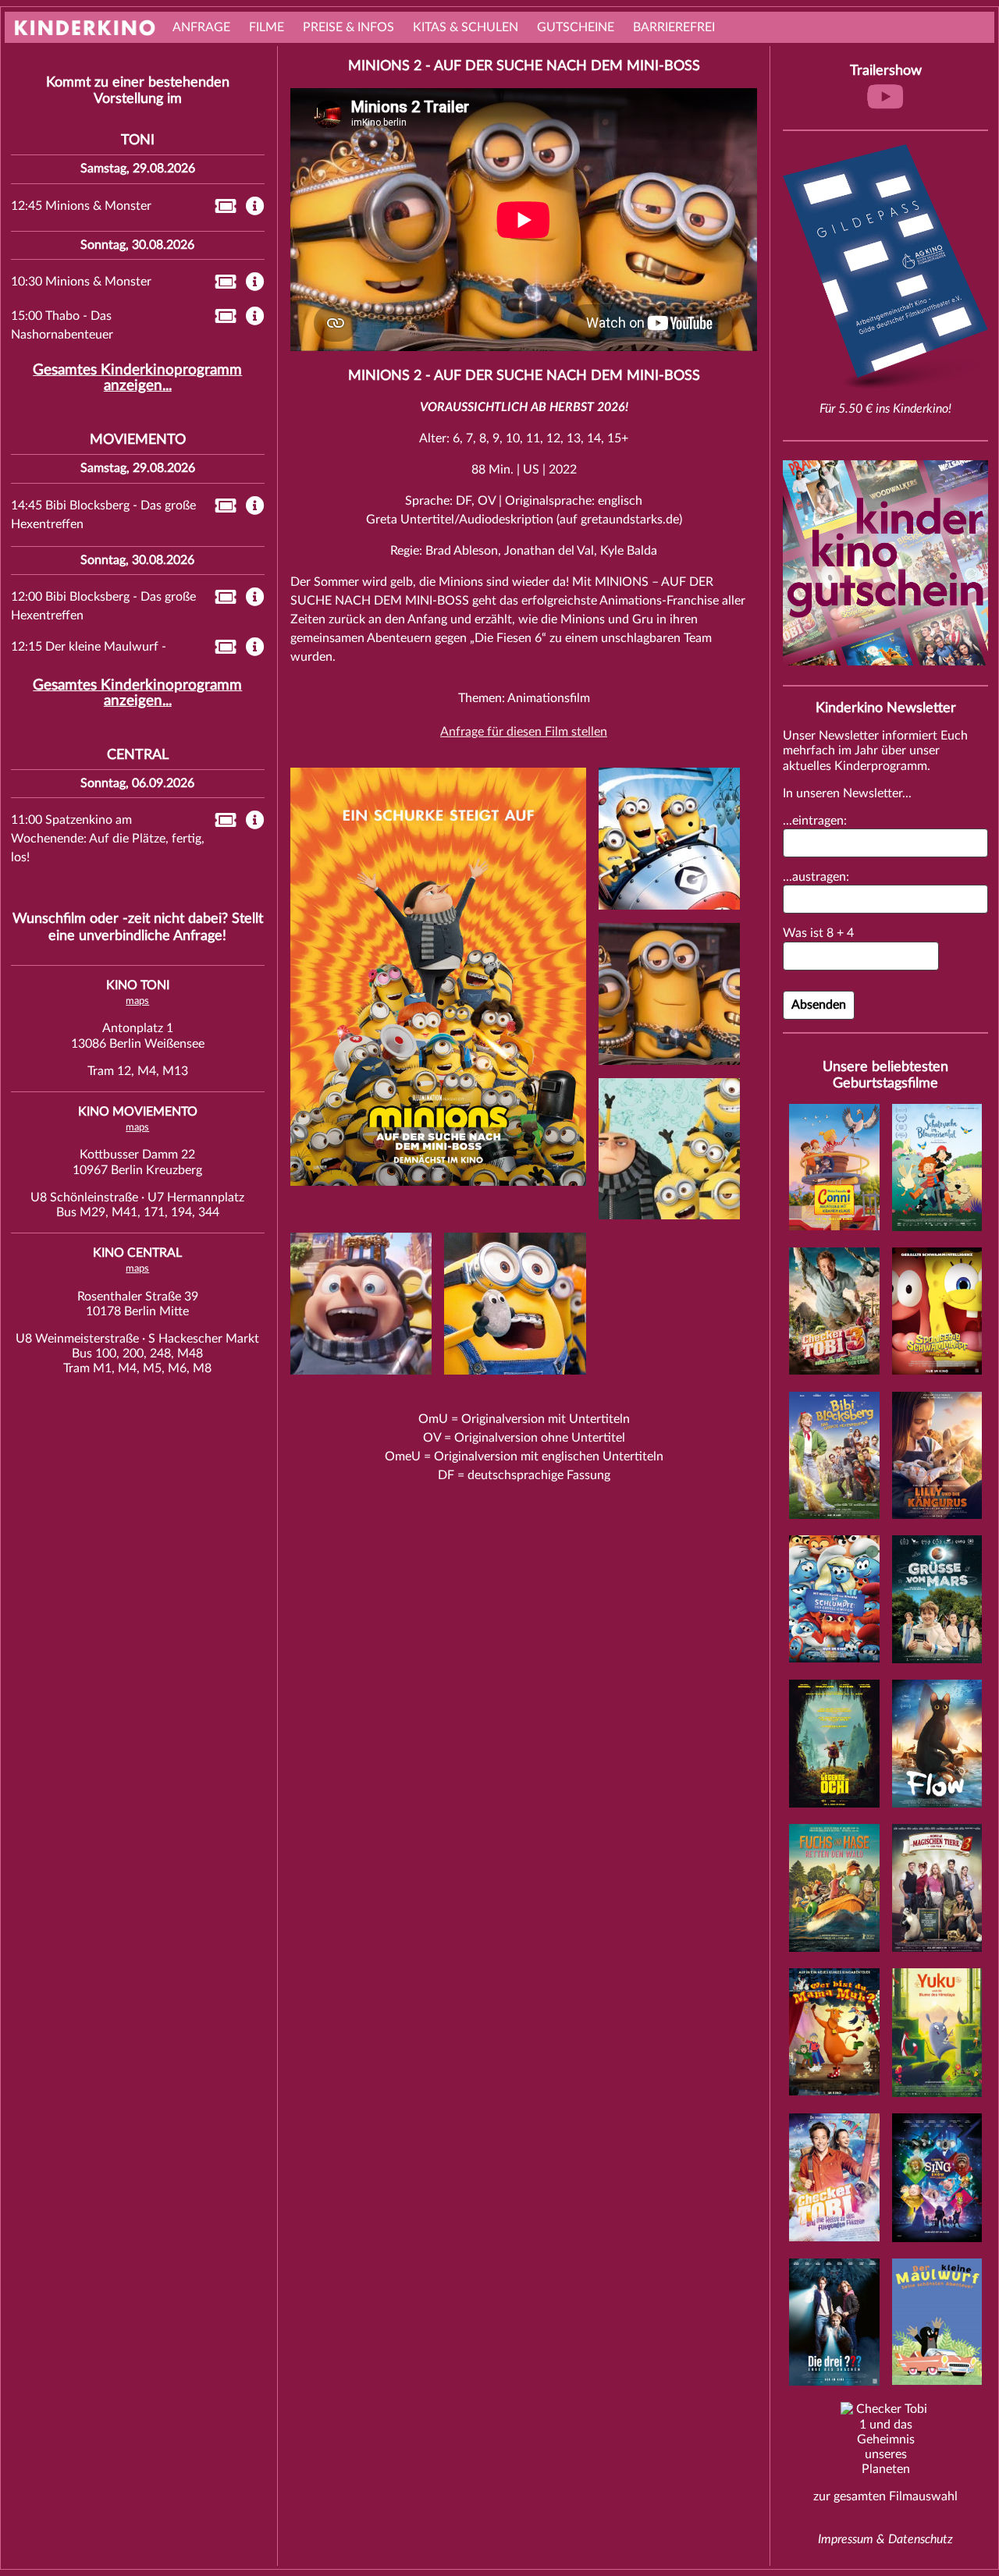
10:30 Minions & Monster (81, 282)
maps (137, 1001)
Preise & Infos (348, 27)
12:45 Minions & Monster (81, 206)
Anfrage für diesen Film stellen (524, 732)
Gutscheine (576, 27)
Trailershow (886, 71)
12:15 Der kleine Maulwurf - (89, 647)
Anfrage (201, 27)
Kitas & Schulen (466, 27)
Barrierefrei (674, 27)
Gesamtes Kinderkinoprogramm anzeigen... (137, 378)
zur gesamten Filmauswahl (885, 2496)
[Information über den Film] (255, 208)
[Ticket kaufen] (221, 209)
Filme (267, 27)
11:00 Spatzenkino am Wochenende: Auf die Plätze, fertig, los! (108, 839)
